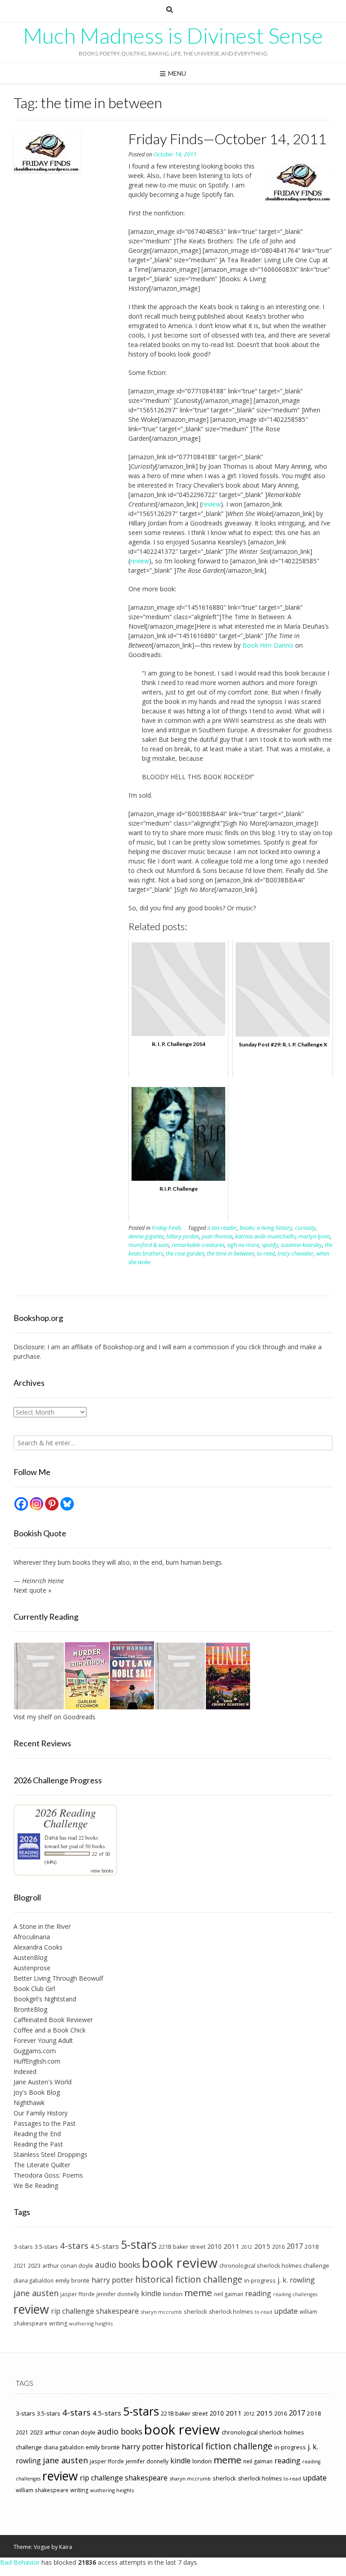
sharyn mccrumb (161, 2312)
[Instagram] (36, 1504)
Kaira (66, 2547)
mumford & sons (149, 1245)
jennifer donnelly (118, 2294)
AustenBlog (30, 1957)
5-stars (139, 2244)
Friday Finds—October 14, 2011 (228, 139)
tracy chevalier (296, 1254)
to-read (266, 1254)
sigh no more (243, 1245)
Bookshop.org (123, 1347)
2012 (247, 2247)
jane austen (36, 2293)
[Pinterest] (52, 1504)
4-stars (74, 2246)
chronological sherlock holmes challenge (274, 2265)
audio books (118, 2265)
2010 (214, 2246)
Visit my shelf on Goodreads (55, 1717)
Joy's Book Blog (37, 2092)
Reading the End (37, 2134)
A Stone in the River (42, 1926)
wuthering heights (91, 2323)
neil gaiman (229, 2294)
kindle (151, 2293)
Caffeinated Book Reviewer (53, 2020)
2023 (34, 2265)
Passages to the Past (45, 2123)
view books (102, 1871)
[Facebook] (21, 1504)
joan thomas (217, 1236)
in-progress (260, 2280)
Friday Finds (166, 1228)
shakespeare (117, 2311)
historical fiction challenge (189, 2279)
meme (198, 2293)
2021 (20, 2265)
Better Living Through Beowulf (58, 1978)
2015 (262, 2246)
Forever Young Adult (43, 2040)
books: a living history (266, 1228)
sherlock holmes (231, 2312)
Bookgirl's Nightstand (45, 1999)
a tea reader (222, 1228)
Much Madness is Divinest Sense (173, 36)
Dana (51, 1838)
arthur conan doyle (68, 2266)
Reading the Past (38, 2144)
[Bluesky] (67, 1504)
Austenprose (32, 1968)
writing (58, 2323)
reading (258, 2293)
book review (180, 2263)
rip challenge (73, 2311)
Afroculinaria (32, 1937)
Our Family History (41, 2113)
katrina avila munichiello (265, 1236)
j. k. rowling (296, 2280)
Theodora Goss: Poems (48, 2175)
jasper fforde (77, 2294)
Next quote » (32, 1590)
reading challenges (295, 2294)
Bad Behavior (20, 2562)
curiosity (305, 1228)
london (173, 2294)
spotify (270, 1245)
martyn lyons (314, 1236)
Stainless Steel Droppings (50, 2154)
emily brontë (73, 2280)
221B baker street (182, 2247)
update (286, 2311)
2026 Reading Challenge (66, 1818)
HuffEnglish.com (37, 2061)
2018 (312, 2247)
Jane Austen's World (43, 2082)
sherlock (196, 2311)
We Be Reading (36, 2185)
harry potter (112, 2280)
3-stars (23, 2247)
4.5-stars (105, 2246)
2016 (278, 2247)
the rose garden (185, 1254)
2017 (295, 2246)
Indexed (25, 2071)
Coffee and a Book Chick (50, 2030)
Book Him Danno (268, 645)
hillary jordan (183, 1236)
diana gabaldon (34, 2280)
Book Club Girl (34, 1989)
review (211, 504)
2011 (232, 2246)
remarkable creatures (198, 1245)
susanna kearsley (301, 1245)
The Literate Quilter (42, 2165)
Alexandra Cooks (38, 1947)
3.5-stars (46, 2247)
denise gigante (146, 1236)
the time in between (230, 1254)
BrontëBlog (30, 2009)
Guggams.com (35, 2051)
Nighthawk (29, 2103)
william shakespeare (42, 2490)
